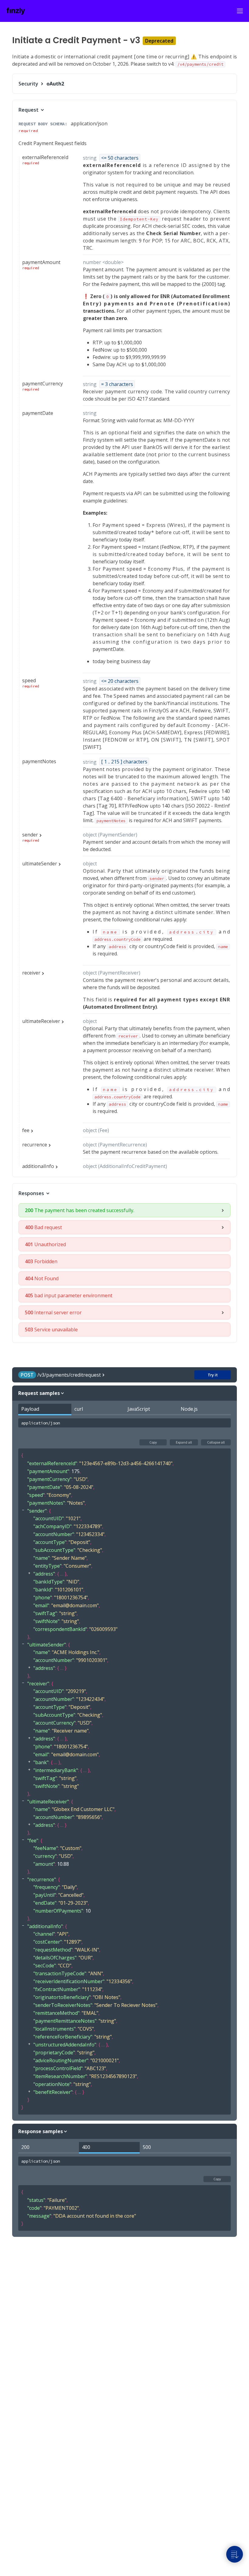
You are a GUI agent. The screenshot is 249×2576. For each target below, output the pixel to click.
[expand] (29, 1573)
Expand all (184, 1442)
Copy (153, 1442)
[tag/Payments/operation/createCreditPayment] (9, 40)
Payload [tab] (30, 1409)
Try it (213, 1375)
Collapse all (216, 1442)
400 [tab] (86, 2147)
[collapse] (23, 1510)
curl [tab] (79, 1409)
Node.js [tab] (189, 1409)
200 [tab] (25, 2147)
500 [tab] (147, 2147)
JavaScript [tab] (139, 1409)
